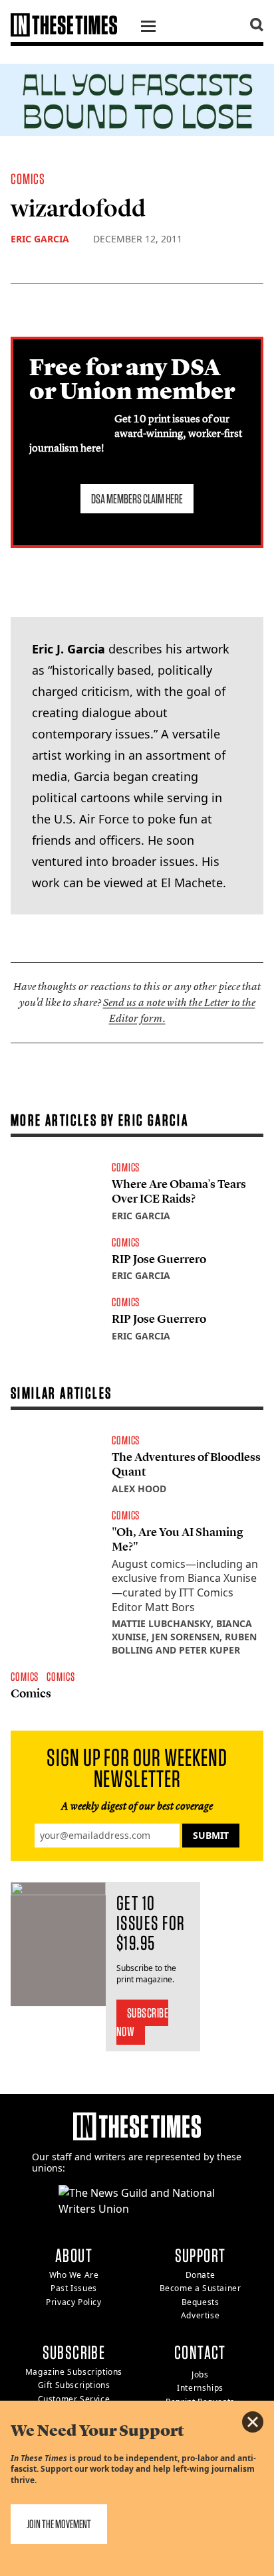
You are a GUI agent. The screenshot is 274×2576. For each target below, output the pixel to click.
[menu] (148, 28)
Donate (201, 2275)
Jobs (200, 2374)
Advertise (200, 2315)
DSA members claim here (137, 499)
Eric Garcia (40, 239)
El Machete (192, 883)
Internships (200, 2388)
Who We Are (74, 2275)
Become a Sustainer (201, 2288)
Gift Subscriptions (74, 2385)
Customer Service (74, 2399)
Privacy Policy (73, 2302)
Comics (28, 179)
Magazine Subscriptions (74, 2372)
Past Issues (74, 2288)
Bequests (201, 2302)
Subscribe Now (143, 2022)
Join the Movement (59, 2524)
